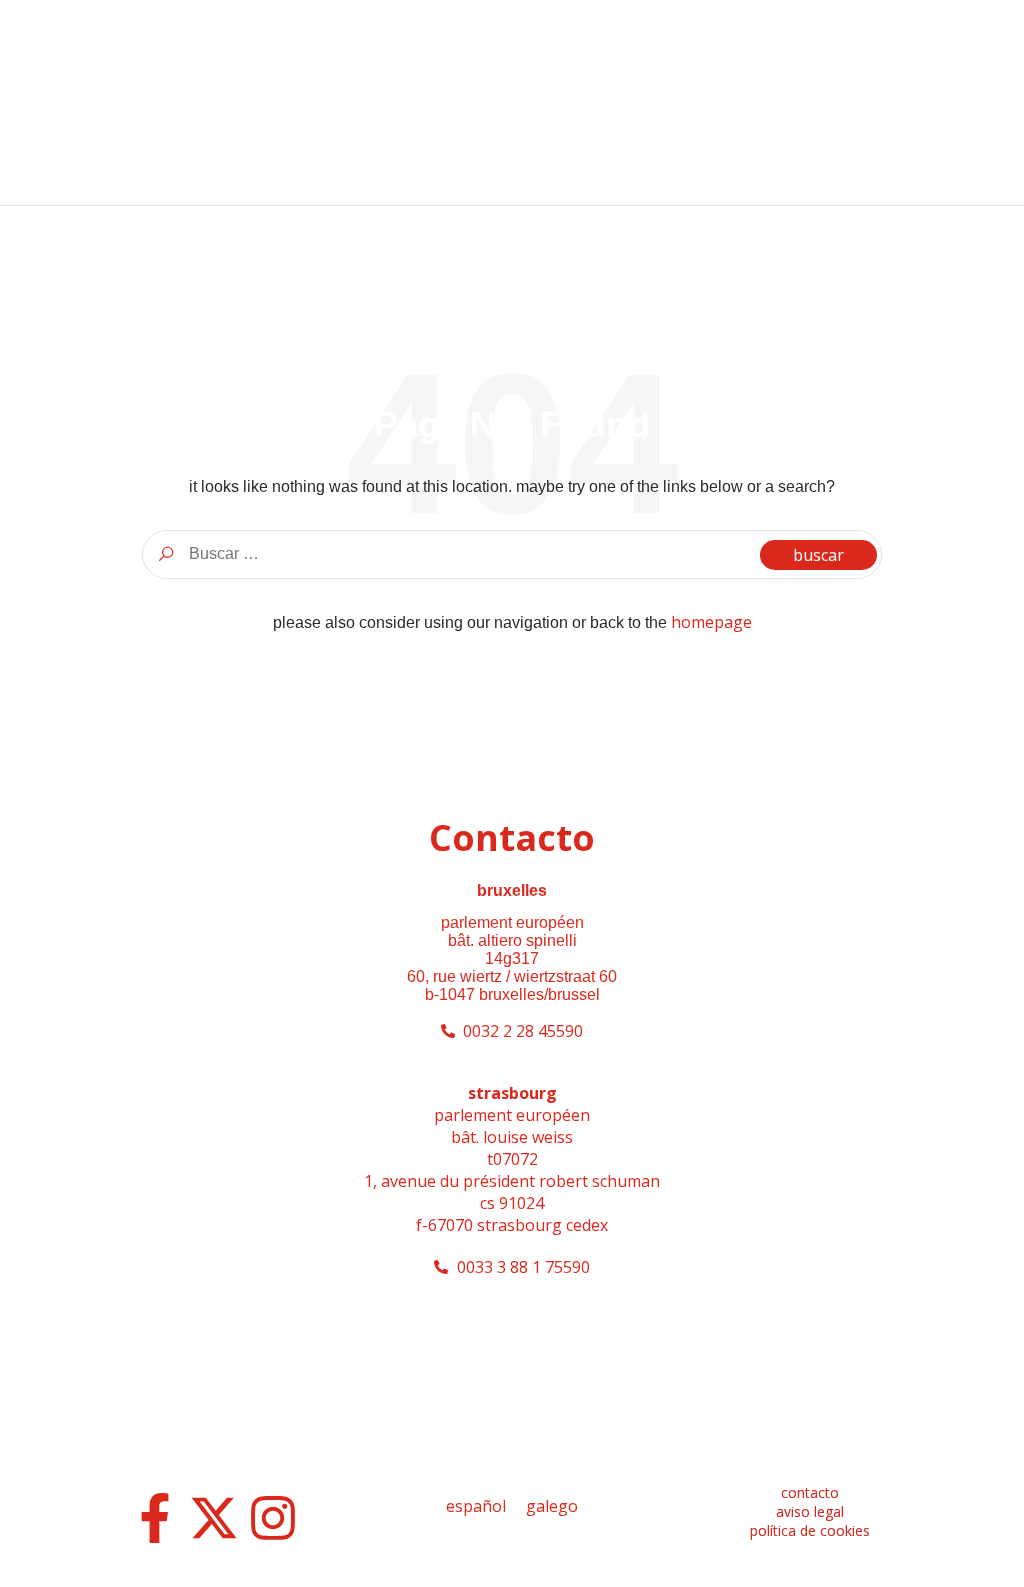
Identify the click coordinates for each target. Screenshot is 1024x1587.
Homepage (711, 622)
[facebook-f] (155, 1518)
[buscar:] (512, 554)
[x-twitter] (214, 1518)
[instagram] (273, 1518)
